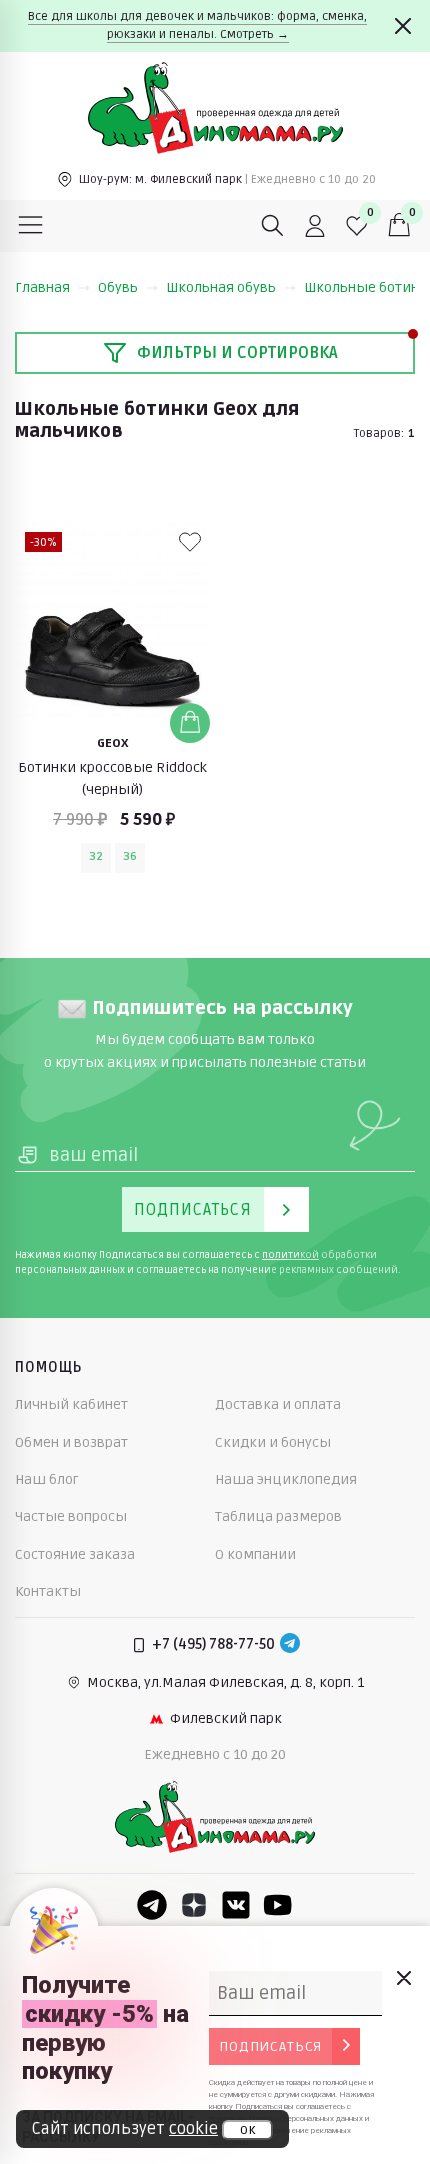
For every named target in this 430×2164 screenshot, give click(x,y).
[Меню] (31, 226)
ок (247, 2130)
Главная (42, 287)
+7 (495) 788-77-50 (213, 1644)
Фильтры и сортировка (237, 353)
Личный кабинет (71, 1404)
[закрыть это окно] (403, 1978)
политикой (290, 1255)
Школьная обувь (221, 287)
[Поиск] (273, 226)
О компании (255, 1554)
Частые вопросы (71, 1516)
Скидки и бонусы (273, 1442)
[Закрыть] (403, 26)
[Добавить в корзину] (190, 723)
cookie (193, 2129)
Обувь (118, 287)
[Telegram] (290, 1645)
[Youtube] (278, 1905)
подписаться (270, 2046)
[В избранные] (190, 542)
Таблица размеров (278, 1516)
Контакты (48, 1591)
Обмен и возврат (71, 1442)
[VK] (236, 1905)
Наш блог (47, 1479)
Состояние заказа (75, 1554)
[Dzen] (194, 1905)
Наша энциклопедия (286, 1479)
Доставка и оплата (278, 1404)
